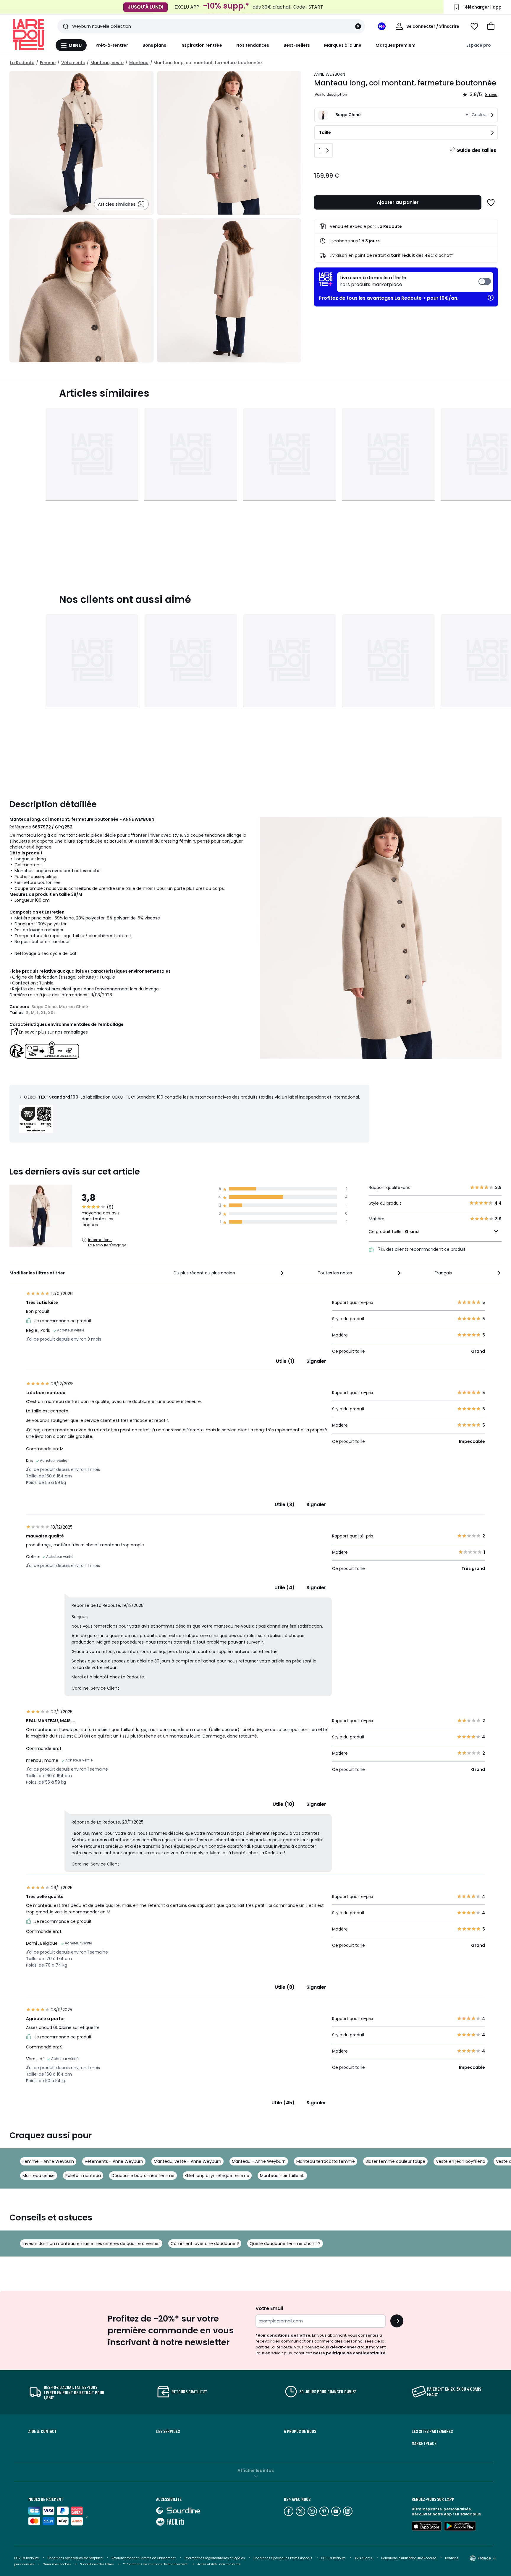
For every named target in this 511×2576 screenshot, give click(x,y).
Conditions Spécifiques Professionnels (283, 2558)
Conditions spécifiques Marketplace (75, 2558)
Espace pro (479, 45)
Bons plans (155, 45)
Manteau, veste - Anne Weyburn (187, 2161)
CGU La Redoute (333, 2558)
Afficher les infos (256, 2470)
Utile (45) (283, 2103)
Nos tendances (253, 45)
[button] (491, 26)
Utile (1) (285, 1361)
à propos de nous (300, 2431)
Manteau (139, 63)
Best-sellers (297, 45)
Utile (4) (284, 1588)
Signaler (316, 1361)
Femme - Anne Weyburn (48, 2161)
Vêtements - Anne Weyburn (114, 2161)
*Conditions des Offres (97, 2564)
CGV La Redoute (26, 2558)
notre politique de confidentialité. (350, 2353)
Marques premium (396, 45)
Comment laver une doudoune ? (205, 2244)
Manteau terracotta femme (326, 2161)
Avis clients (363, 2558)
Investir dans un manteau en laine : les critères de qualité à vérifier (91, 2244)
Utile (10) (284, 1804)
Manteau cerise (39, 2176)
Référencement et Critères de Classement (144, 2558)
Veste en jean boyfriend (461, 2161)
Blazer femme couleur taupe (395, 2161)
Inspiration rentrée (201, 45)
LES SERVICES (168, 2431)
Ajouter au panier (398, 202)
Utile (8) (285, 1987)
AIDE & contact (43, 2431)
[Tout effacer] (358, 26)
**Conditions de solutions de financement (156, 2564)
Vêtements (73, 63)
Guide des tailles (476, 150)
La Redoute (22, 63)
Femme (48, 63)
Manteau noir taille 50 (282, 2176)
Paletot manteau (83, 2176)
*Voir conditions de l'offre (283, 2335)
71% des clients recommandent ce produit (421, 1249)
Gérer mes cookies (57, 2564)
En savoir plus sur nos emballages (53, 1032)
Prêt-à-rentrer (112, 45)
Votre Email (269, 2308)
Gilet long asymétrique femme (217, 2176)
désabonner (343, 2347)
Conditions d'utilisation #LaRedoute (409, 2558)
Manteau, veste (107, 63)
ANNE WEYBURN (330, 74)
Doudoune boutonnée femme (143, 2176)
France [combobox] (484, 2558)
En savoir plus (468, 2514)
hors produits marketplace (373, 281)
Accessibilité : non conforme (219, 2564)
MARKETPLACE (424, 2443)
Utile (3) (285, 1504)
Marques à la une (343, 45)
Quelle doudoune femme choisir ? (285, 2244)
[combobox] (229, 1273)
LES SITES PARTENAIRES (432, 2431)
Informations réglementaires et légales (215, 2558)
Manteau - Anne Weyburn (259, 2161)
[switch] (415, 282)
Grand (412, 1232)
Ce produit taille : (394, 1232)
